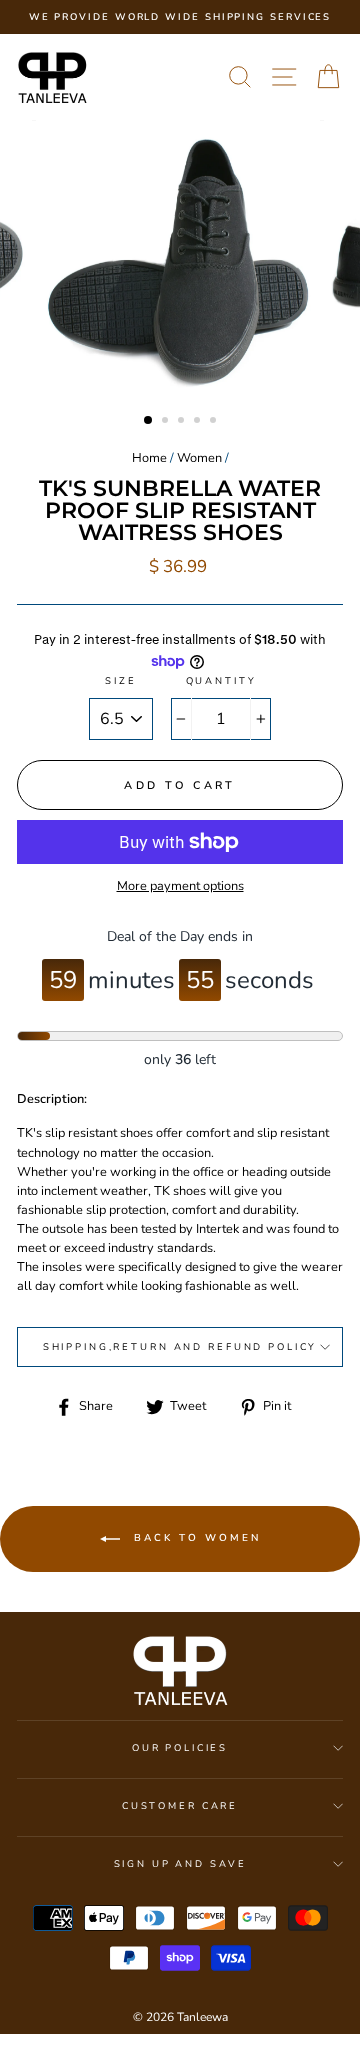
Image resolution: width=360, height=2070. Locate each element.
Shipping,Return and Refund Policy (180, 1346)
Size (120, 680)
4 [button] (199, 422)
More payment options (180, 886)
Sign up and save (180, 1863)
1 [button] (149, 421)
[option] (180, 17)
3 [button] (183, 422)
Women (199, 458)
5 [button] (215, 422)
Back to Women (194, 1539)
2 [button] (167, 422)
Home (149, 458)
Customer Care (180, 1805)
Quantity (221, 680)
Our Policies (180, 1747)
